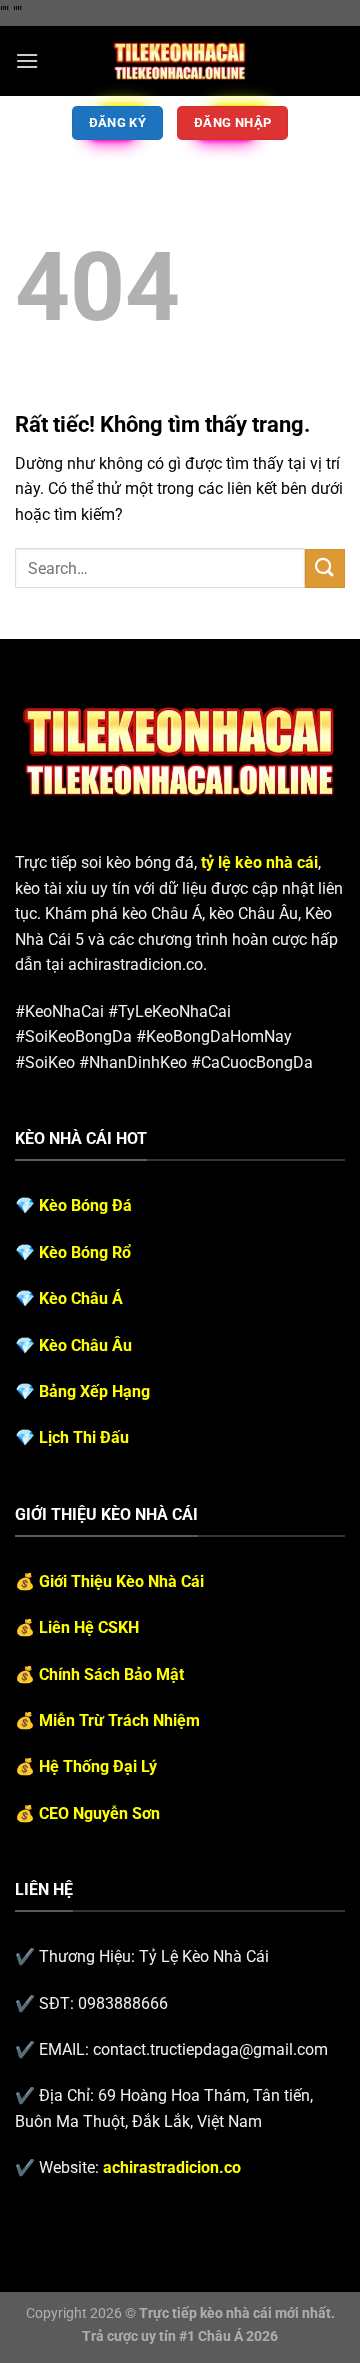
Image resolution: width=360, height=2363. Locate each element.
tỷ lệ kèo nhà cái (259, 862)
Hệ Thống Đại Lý (98, 1766)
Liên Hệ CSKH (89, 1627)
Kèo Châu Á (81, 1298)
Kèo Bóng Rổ (85, 1252)
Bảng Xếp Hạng (94, 1391)
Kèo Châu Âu (85, 1345)
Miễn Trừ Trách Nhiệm (119, 1720)
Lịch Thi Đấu (84, 1437)
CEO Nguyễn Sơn (99, 1813)
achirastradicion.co (172, 2167)
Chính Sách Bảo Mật (111, 1674)
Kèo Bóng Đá (85, 1205)
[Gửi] (325, 568)
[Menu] (27, 60)
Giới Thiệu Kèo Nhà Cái (121, 1581)
